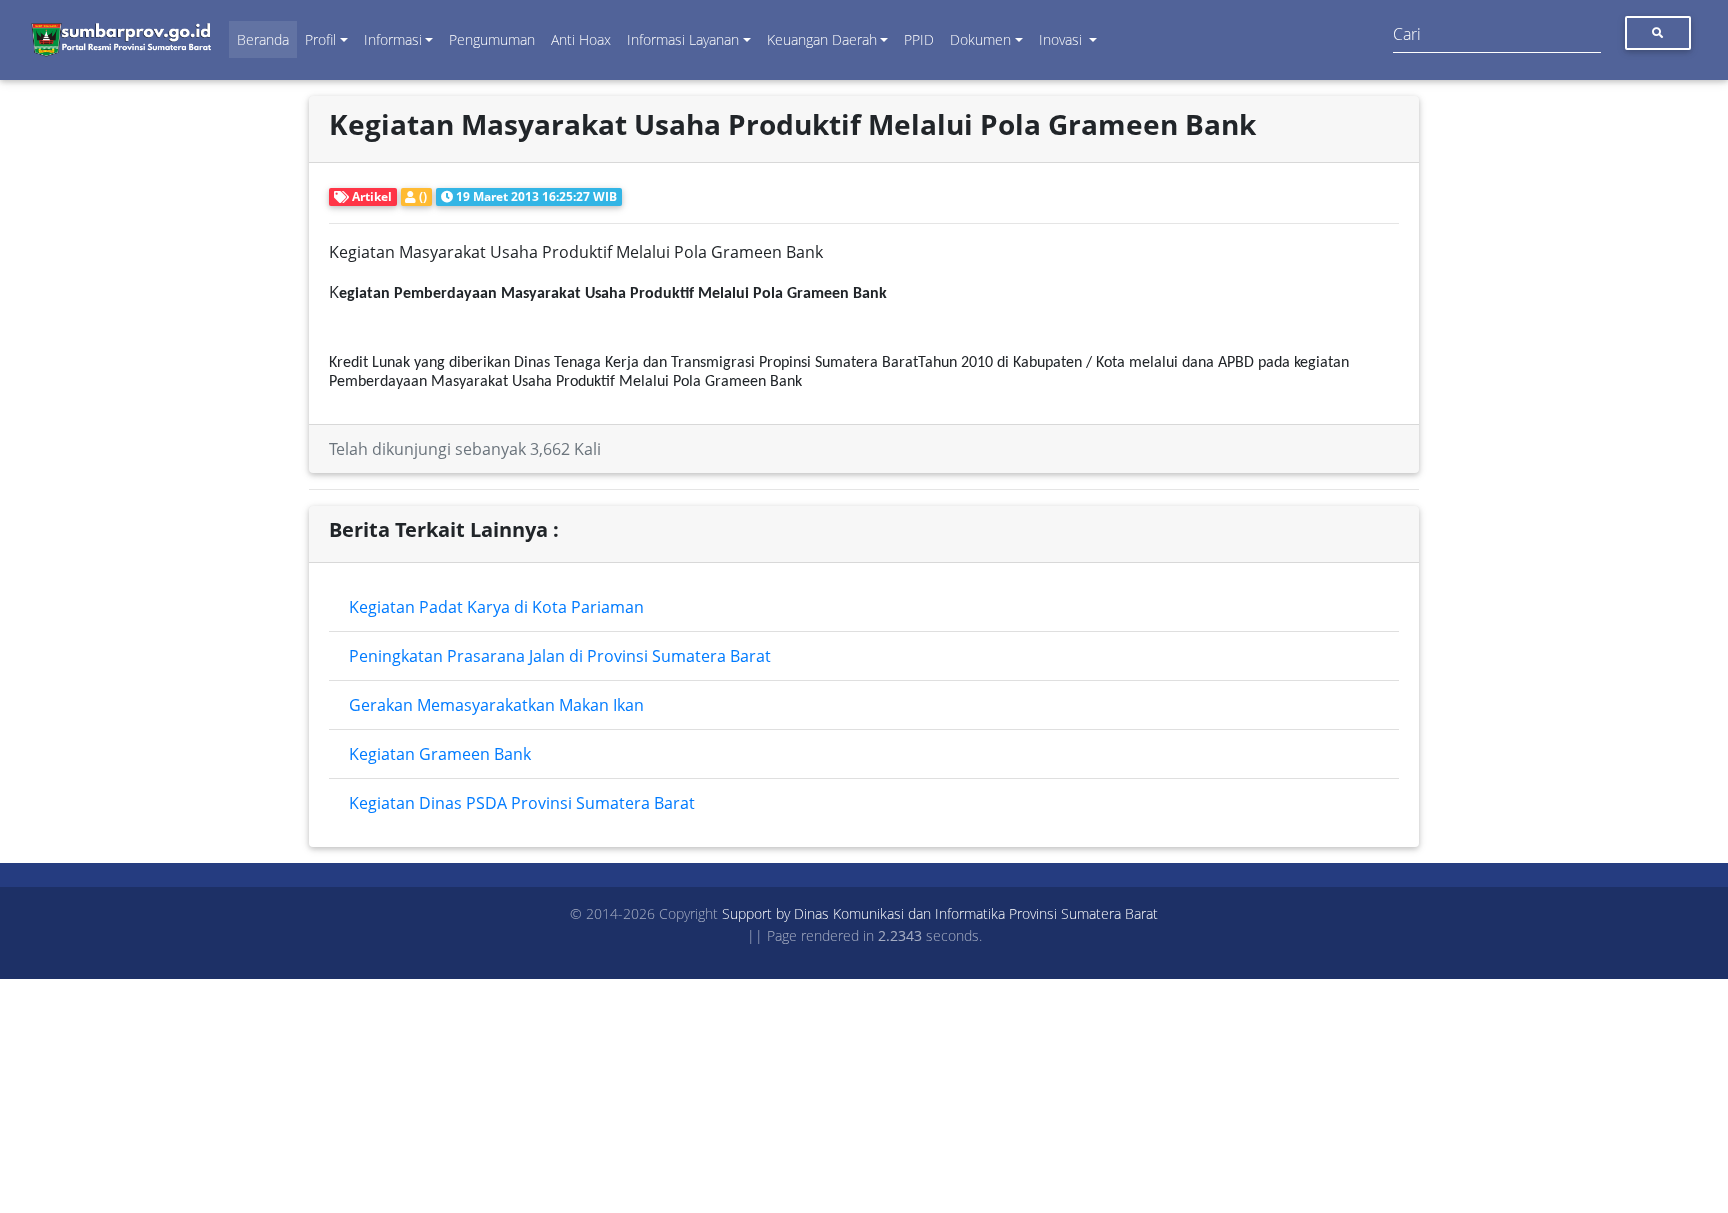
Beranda (263, 39)
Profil (320, 39)
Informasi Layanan (683, 39)
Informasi (393, 39)
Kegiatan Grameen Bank (440, 754)
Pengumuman (492, 39)
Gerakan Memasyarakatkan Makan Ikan (496, 705)
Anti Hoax (581, 39)
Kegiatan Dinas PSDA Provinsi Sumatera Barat (522, 803)
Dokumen (980, 39)
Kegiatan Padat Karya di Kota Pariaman (496, 607)
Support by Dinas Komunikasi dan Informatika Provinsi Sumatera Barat (940, 913)
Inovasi (1062, 39)
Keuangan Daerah (822, 39)
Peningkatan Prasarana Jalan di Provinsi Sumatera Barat (560, 656)
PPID (919, 39)
